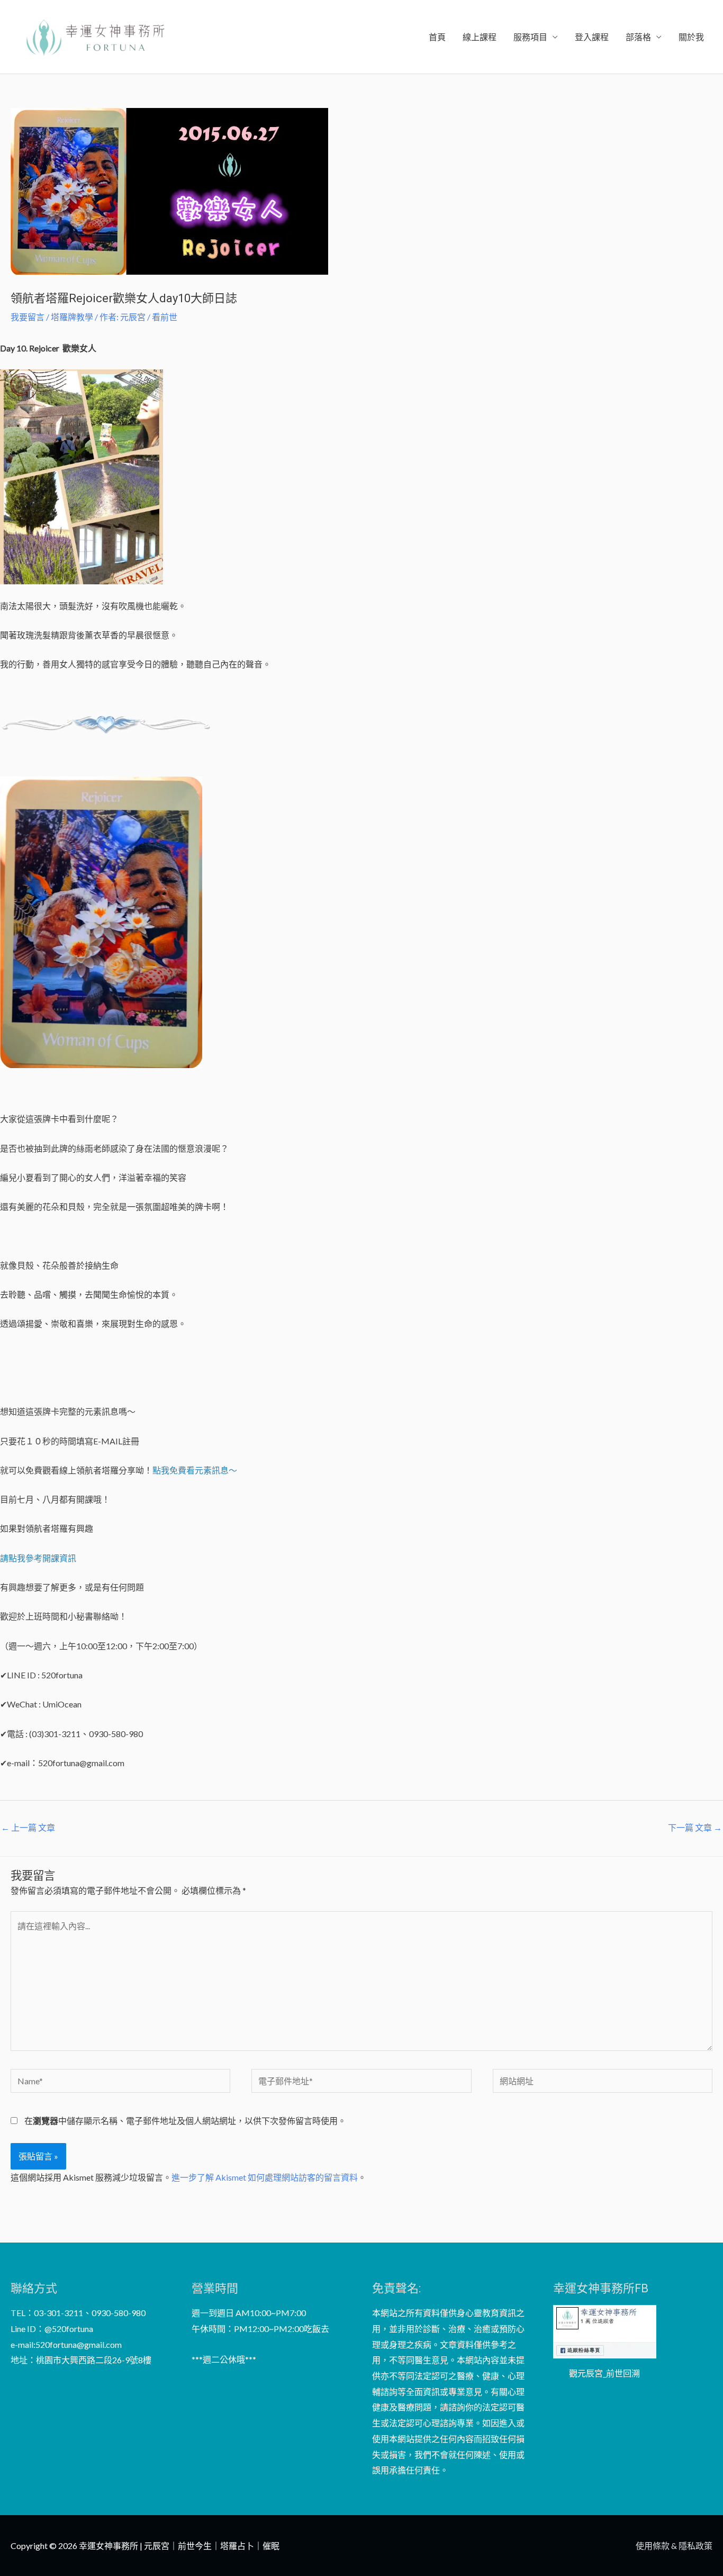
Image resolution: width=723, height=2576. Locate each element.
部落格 (638, 37)
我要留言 (28, 317)
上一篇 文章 (28, 1827)
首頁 (437, 37)
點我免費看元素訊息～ (195, 1470)
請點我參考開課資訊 (38, 1558)
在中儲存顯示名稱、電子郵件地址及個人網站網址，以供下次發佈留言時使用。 (185, 2121)
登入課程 (592, 37)
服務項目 (530, 37)
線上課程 (480, 37)
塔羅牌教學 (72, 317)
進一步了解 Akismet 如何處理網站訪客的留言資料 (265, 2177)
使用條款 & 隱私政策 (674, 2546)
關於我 (691, 37)
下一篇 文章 (695, 1827)
